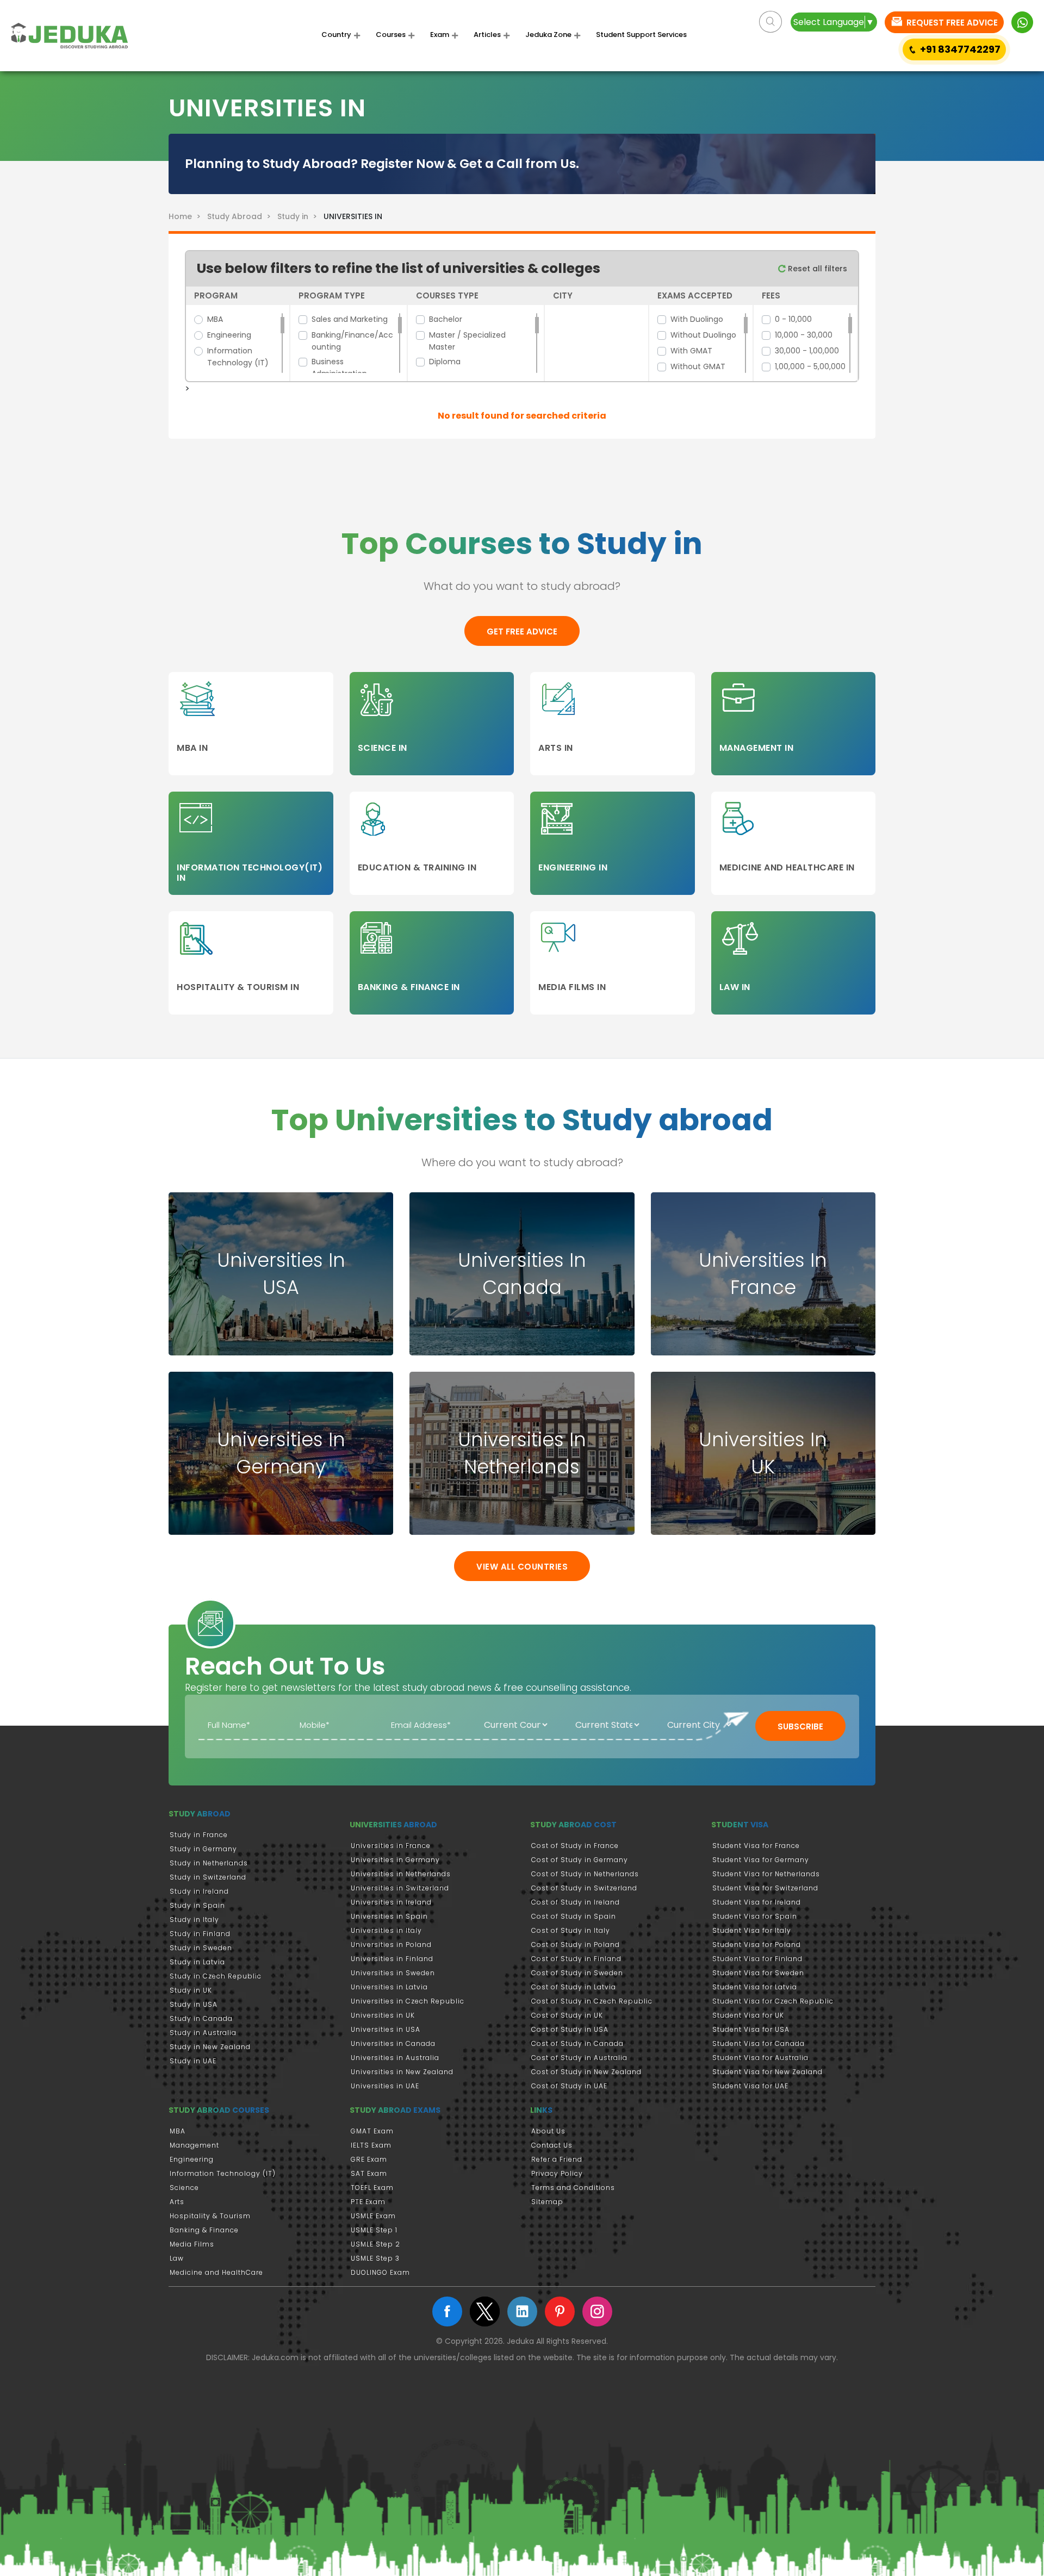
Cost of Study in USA (570, 2029)
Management (194, 2145)
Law (177, 2258)
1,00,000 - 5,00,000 (810, 366)
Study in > (298, 216)
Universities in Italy (386, 1930)
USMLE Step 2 (375, 2244)
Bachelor (446, 319)
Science (184, 2188)
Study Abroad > (241, 216)
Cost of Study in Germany (580, 1860)
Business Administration (339, 368)
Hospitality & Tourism (210, 2216)
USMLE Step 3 (375, 2258)
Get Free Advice (522, 631)
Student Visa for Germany (761, 1860)
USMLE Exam (373, 2216)
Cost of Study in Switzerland (584, 1888)
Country (336, 35)
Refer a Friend (557, 2159)
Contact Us (552, 2145)
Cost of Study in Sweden (577, 1973)
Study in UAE (193, 2061)
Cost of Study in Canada (577, 2043)
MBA (215, 319)
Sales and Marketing (350, 319)
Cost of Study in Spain (574, 1916)
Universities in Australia (395, 2058)
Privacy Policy (557, 2173)
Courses (391, 35)
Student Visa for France (756, 1846)
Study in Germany (203, 1849)
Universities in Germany (395, 1860)
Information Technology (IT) (238, 357)
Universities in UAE (385, 2086)
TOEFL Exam (372, 2188)
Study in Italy (194, 1919)
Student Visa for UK (748, 2015)
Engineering (229, 335)
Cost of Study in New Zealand (586, 2072)
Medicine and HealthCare (216, 2272)
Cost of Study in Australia (579, 2058)
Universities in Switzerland (400, 1888)
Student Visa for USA (751, 2029)
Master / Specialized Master (467, 341)
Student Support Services (641, 35)
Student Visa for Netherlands (766, 1874)
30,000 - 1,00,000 (807, 351)
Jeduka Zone (548, 35)
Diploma (445, 362)
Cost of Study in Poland (576, 1945)
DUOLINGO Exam (380, 2272)
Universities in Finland (392, 1959)
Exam (440, 35)
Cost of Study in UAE (569, 2086)
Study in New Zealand (210, 2047)
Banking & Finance (204, 2230)
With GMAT (691, 351)
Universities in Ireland (391, 1902)
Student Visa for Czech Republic (773, 2001)
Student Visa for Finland (757, 1959)
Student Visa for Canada (759, 2043)
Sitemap (547, 2202)
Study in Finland (200, 1934)
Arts (177, 2202)
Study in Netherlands (209, 1863)
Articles (487, 35)
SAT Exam (369, 2173)
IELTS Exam (371, 2145)
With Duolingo (697, 319)
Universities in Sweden (393, 1973)
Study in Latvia (197, 1962)
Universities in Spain (389, 1916)
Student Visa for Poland (757, 1945)
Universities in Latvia (389, 1987)
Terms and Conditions (573, 2188)
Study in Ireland (199, 1891)
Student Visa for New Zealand (768, 2072)
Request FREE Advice (951, 23)
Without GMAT (698, 366)
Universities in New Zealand (402, 2072)
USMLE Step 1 (374, 2230)
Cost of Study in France (575, 1846)
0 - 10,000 (793, 319)
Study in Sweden (201, 1948)
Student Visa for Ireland (757, 1902)
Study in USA (194, 2004)
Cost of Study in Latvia (574, 1987)
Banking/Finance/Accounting (352, 341)
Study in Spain (197, 1905)
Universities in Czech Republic (408, 2001)
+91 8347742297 (960, 49)
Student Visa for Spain (755, 1916)
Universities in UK (383, 2015)
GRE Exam (369, 2159)
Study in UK (191, 1990)
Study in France (199, 1835)
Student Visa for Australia (760, 2058)
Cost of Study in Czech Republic (592, 2001)
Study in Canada (201, 2018)
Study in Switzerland (208, 1877)
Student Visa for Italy (752, 1930)
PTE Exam (368, 2202)
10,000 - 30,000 (804, 335)
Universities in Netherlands (401, 1874)
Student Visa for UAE (750, 2086)
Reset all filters (816, 269)
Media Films (192, 2244)
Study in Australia (203, 2033)
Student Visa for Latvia (755, 1987)
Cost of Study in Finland (576, 1959)
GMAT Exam (372, 2131)
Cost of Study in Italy (571, 1930)
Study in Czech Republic (216, 1976)
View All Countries (522, 1567)
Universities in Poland (391, 1945)
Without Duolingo (703, 335)
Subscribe (800, 1726)
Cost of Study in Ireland (576, 1902)
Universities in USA (386, 2029)
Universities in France (391, 1846)
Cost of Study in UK (567, 2015)
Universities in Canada (393, 2043)
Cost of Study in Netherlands (585, 1874)
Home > (187, 216)
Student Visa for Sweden (758, 1973)
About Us (548, 2131)
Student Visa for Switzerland (765, 1888)
